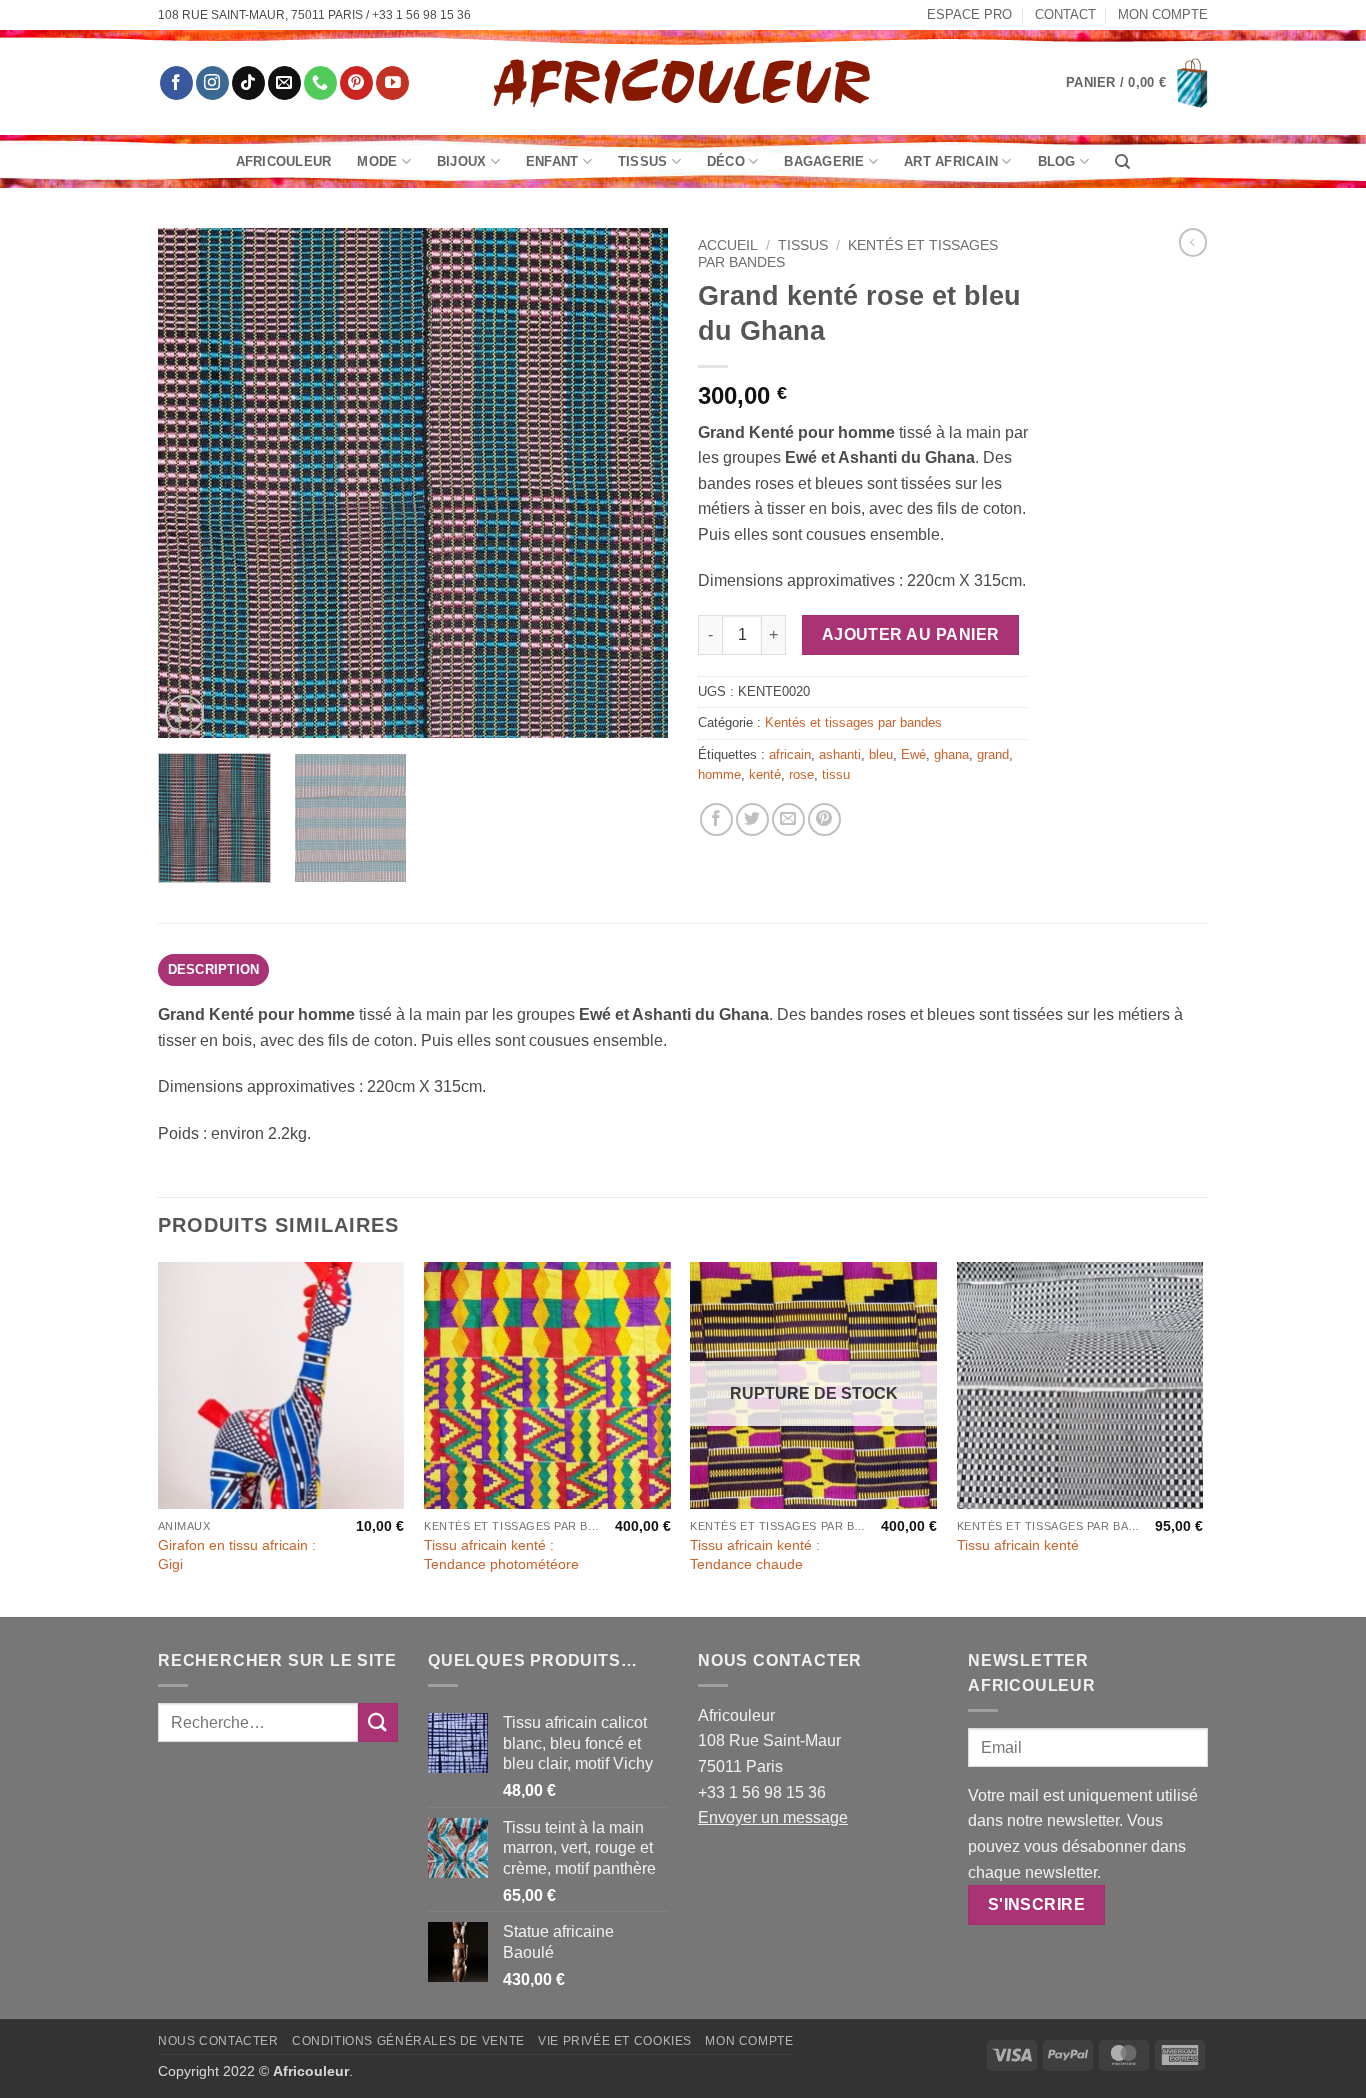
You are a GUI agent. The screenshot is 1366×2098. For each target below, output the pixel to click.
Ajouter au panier (911, 634)
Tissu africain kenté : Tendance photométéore (501, 1554)
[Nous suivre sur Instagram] (212, 83)
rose (801, 774)
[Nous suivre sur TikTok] (248, 83)
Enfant (552, 161)
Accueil (728, 245)
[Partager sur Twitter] (752, 819)
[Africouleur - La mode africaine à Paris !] (683, 82)
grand (993, 754)
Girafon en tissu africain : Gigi (237, 1554)
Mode (377, 161)
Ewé (913, 754)
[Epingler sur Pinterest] (824, 819)
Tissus (643, 161)
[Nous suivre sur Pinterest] (356, 83)
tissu (836, 774)
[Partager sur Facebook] (716, 819)
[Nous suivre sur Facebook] (176, 83)
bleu (881, 754)
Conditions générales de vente (408, 2041)
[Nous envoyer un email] (284, 83)
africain (790, 754)
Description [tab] (214, 969)
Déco (726, 161)
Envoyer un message (773, 1817)
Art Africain (951, 161)
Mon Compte (1163, 14)
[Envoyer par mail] (788, 819)
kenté (765, 774)
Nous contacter (218, 2041)
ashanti (840, 754)
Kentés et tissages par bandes (853, 722)
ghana (951, 754)
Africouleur (284, 161)
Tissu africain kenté (1018, 1545)
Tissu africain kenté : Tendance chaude (755, 1554)
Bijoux (462, 161)
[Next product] (1193, 242)
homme (719, 774)
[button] (1137, 83)
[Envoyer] (378, 1722)
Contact (1065, 14)
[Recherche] (1122, 162)
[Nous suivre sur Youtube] (392, 83)
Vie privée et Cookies (615, 2041)
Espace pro (969, 14)
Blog (1057, 161)
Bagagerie (824, 161)
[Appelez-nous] (320, 83)
